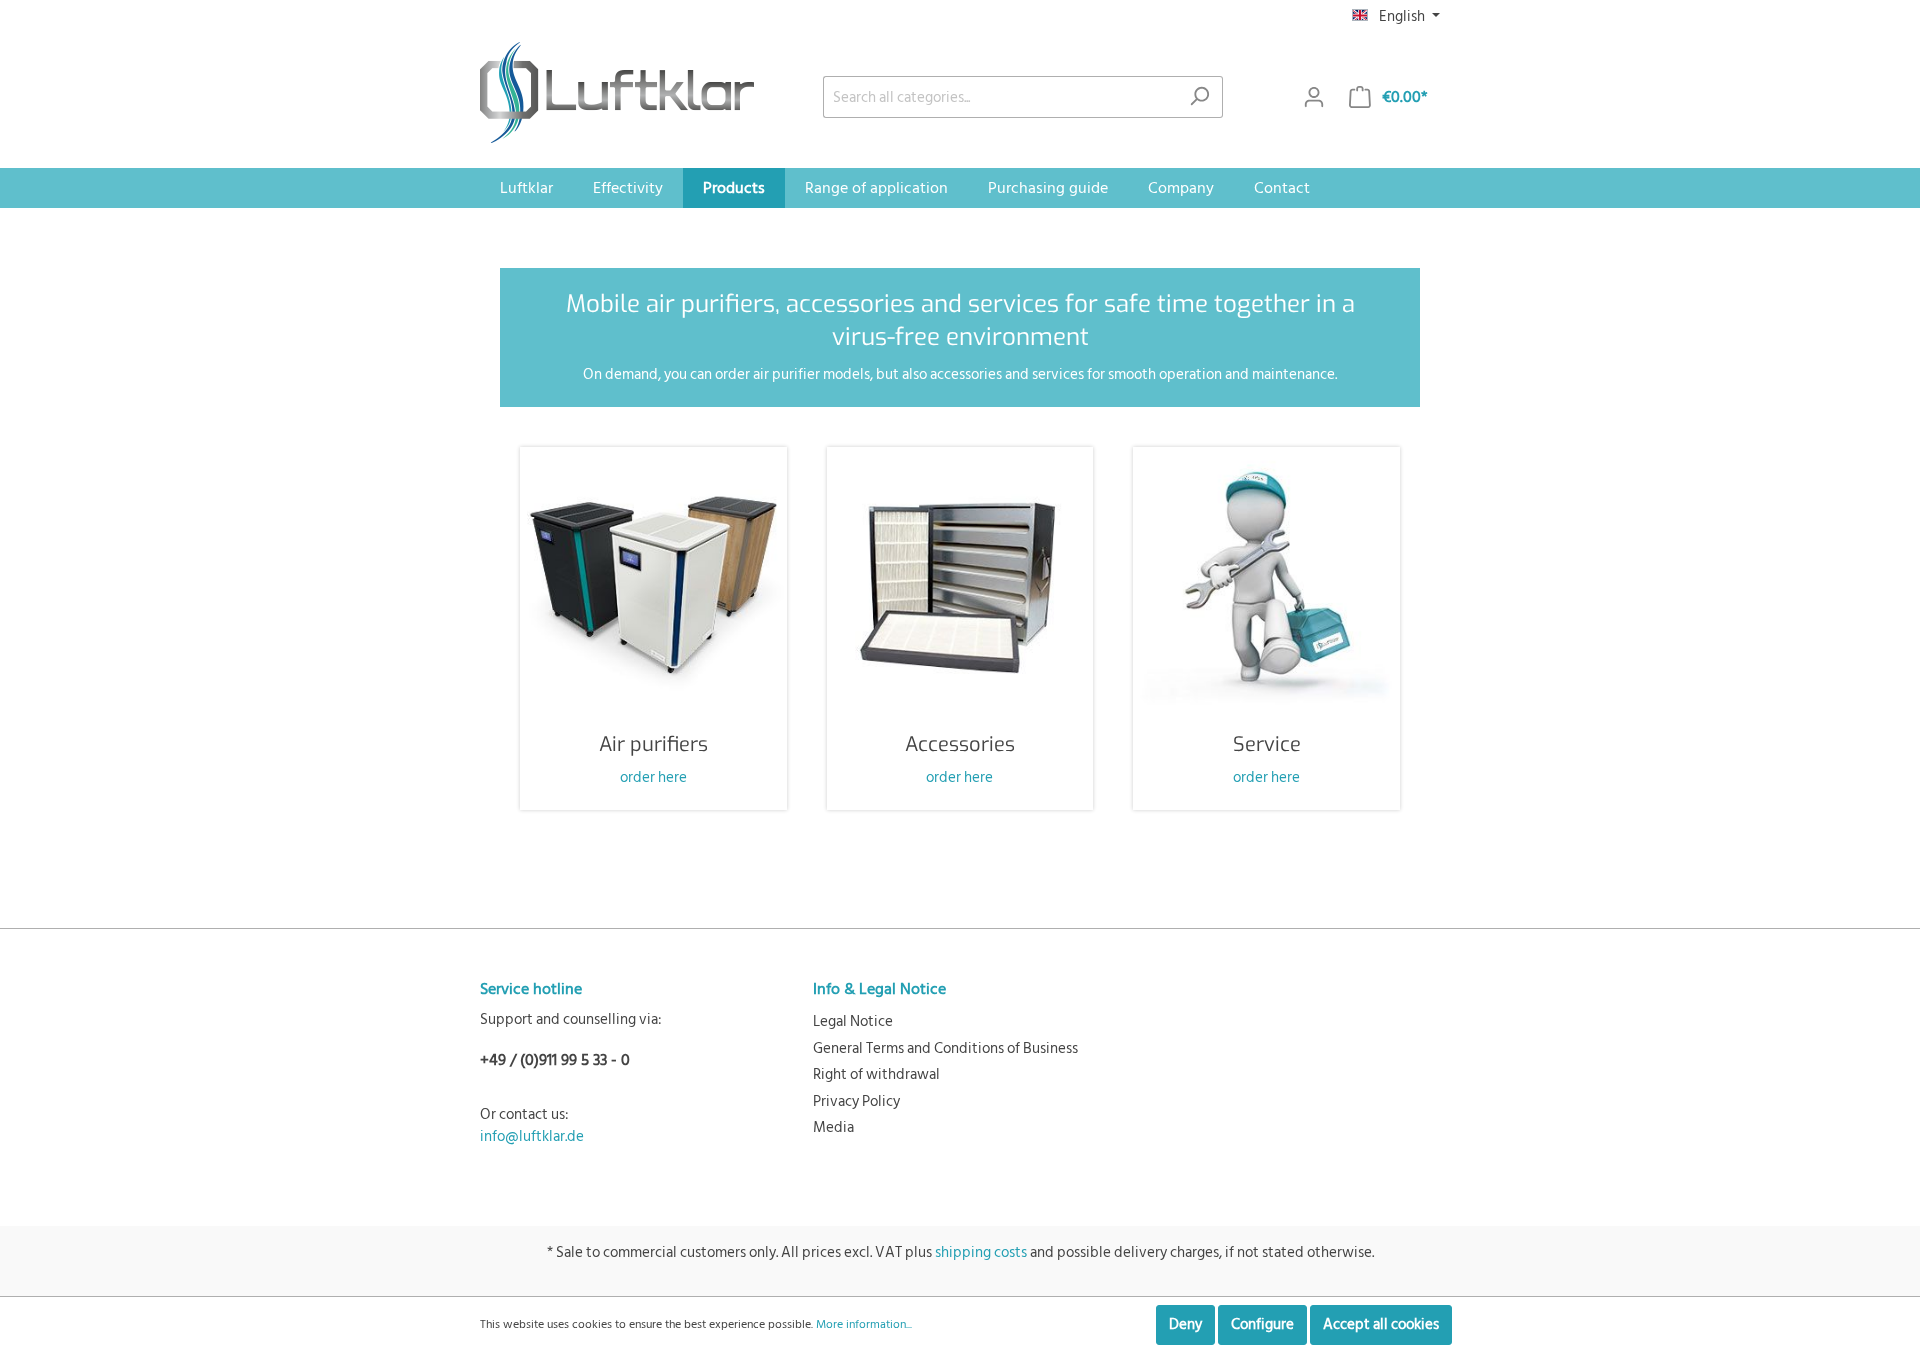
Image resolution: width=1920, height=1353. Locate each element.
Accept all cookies (1381, 1324)
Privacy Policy (856, 1101)
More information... (864, 1325)
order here (653, 777)
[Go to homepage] (617, 93)
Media (833, 1127)
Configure (1262, 1324)
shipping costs (981, 1252)
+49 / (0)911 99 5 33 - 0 (555, 1060)
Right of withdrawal (876, 1074)
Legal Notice (853, 1021)
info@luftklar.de (532, 1136)
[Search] (1199, 97)
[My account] (1314, 97)
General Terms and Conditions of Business (945, 1048)
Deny (1185, 1324)
